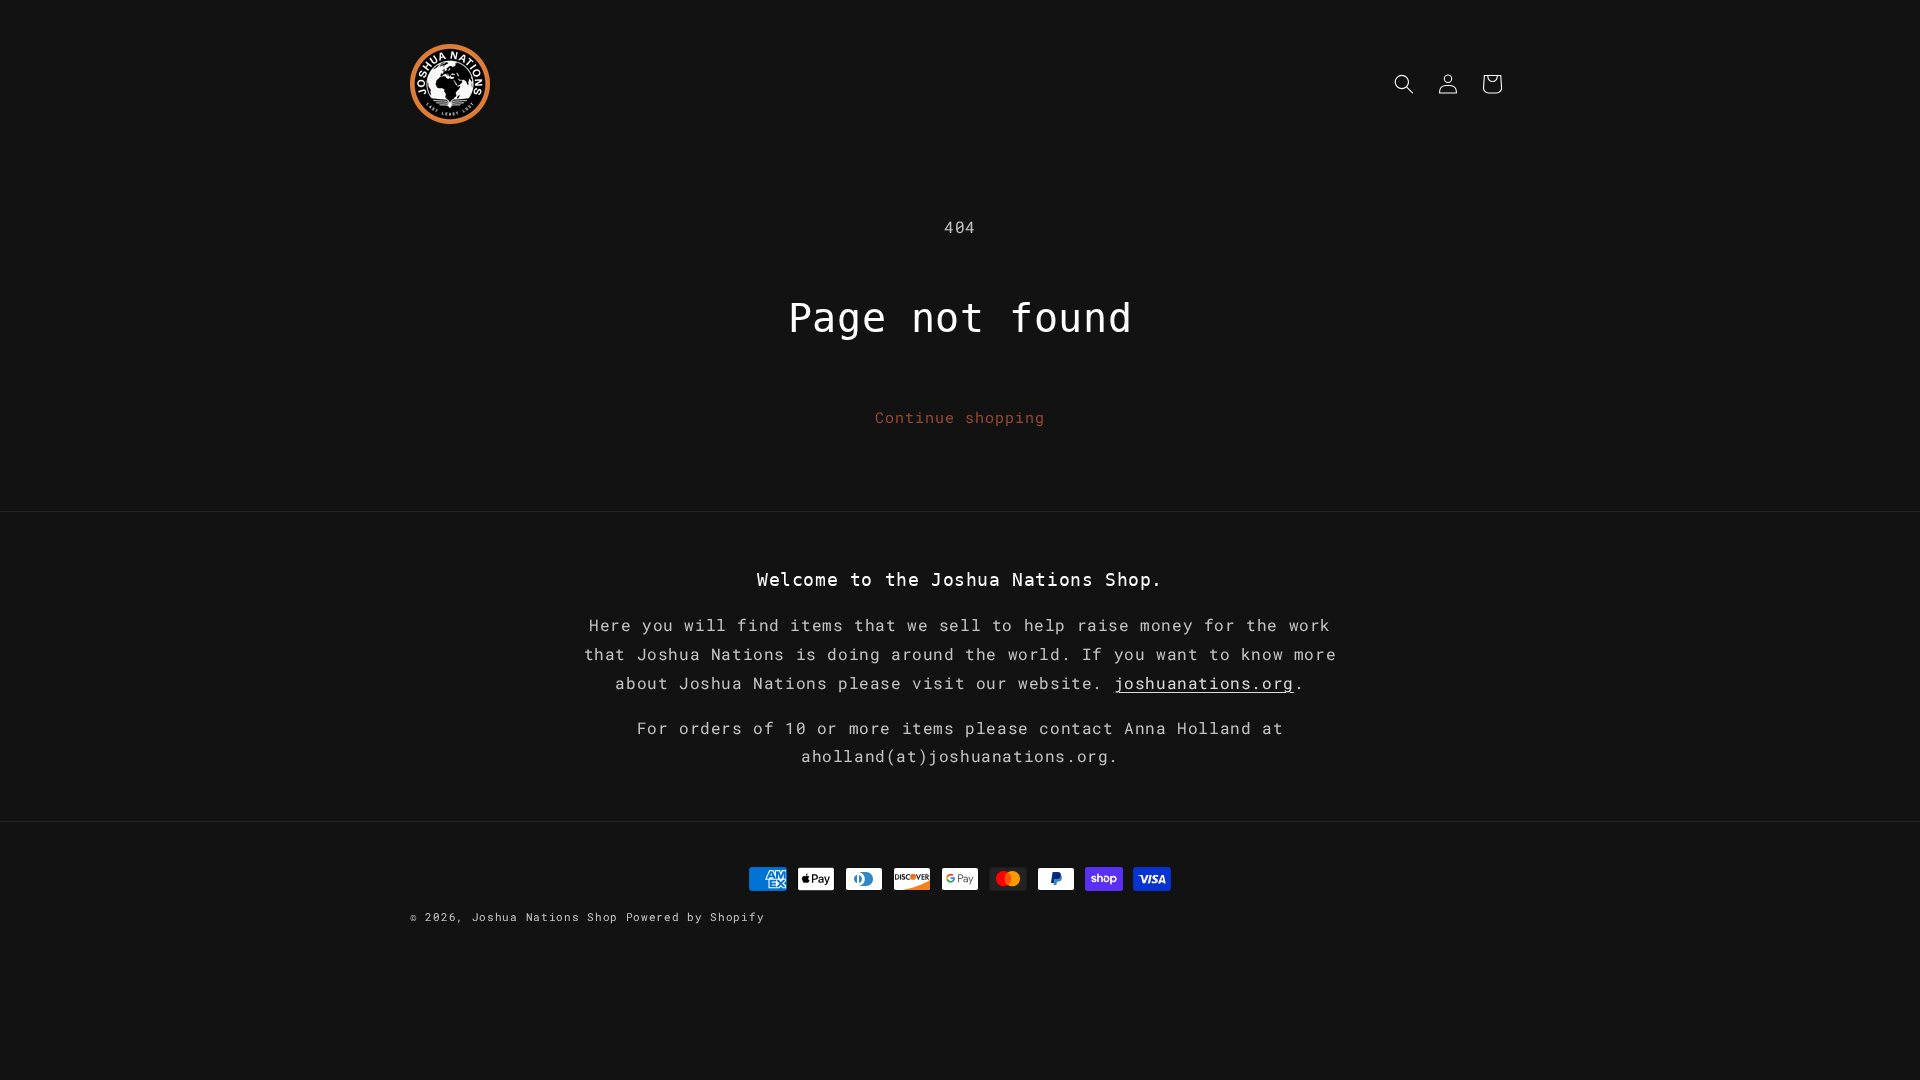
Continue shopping (960, 417)
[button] (1404, 84)
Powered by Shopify (695, 916)
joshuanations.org (1204, 682)
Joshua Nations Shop (545, 916)
